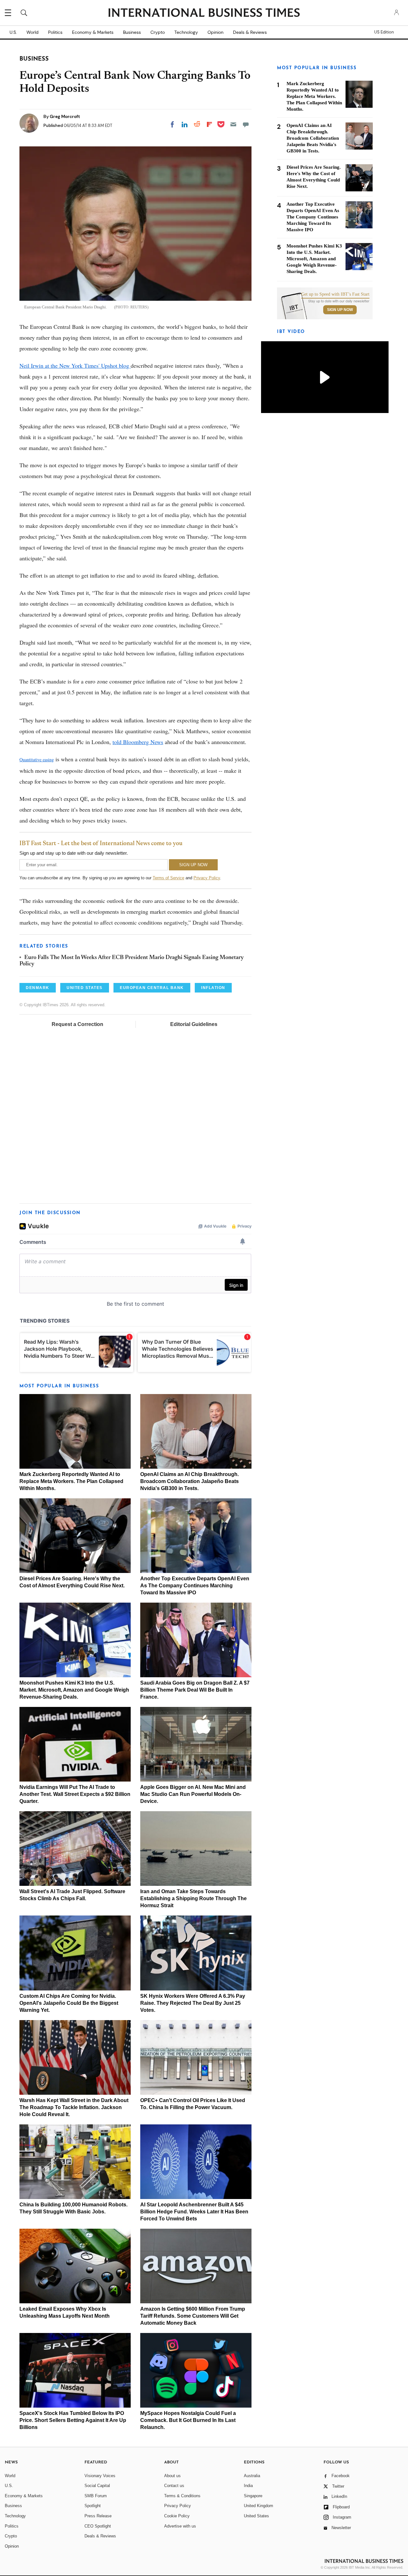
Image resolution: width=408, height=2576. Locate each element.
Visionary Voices (100, 2476)
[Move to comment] (246, 124)
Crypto (158, 32)
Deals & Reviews (250, 32)
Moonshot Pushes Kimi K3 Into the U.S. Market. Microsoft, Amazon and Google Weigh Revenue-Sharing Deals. (74, 1690)
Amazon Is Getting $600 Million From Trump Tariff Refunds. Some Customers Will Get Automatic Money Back (193, 2316)
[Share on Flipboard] (209, 124)
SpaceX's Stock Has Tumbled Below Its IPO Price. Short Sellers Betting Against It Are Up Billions (73, 2420)
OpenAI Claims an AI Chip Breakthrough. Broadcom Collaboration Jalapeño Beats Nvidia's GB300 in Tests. (189, 1481)
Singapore (253, 2496)
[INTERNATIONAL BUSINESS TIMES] (204, 13)
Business (132, 32)
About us (172, 2476)
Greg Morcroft (65, 116)
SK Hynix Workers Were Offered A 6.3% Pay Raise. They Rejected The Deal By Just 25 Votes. (193, 2003)
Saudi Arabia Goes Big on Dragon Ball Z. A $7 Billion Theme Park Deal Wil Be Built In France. (195, 1690)
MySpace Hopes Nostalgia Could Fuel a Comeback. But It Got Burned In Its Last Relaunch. (188, 2420)
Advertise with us (180, 2526)
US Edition (384, 32)
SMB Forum (96, 2496)
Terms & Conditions (182, 2496)
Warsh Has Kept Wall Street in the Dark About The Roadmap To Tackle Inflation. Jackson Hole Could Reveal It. (74, 2107)
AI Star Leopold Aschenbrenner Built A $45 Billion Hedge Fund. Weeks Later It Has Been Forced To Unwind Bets (194, 2212)
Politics (55, 32)
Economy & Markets (93, 32)
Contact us (174, 2486)
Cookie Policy (177, 2516)
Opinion (215, 32)
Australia (252, 2476)
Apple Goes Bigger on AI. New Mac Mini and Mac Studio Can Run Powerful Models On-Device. (193, 1794)
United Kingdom (259, 2506)
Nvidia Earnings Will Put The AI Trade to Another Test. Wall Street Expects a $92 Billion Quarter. (75, 1794)
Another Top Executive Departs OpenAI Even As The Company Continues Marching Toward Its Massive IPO (195, 1586)
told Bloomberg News (138, 742)
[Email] (233, 124)
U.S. (13, 32)
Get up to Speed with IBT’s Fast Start (335, 294)
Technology (186, 32)
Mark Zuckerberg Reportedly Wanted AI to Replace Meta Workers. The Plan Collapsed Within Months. (71, 1481)
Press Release (98, 2516)
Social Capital (97, 2486)
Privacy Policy (207, 878)
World (33, 32)
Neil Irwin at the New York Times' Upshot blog (75, 365)
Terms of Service (168, 878)
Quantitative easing (37, 760)
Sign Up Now (340, 310)
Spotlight (93, 2506)
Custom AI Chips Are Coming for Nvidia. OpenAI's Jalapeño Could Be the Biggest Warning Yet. (69, 2003)
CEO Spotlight (98, 2526)
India (248, 2486)
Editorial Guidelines (194, 1024)
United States (256, 2516)
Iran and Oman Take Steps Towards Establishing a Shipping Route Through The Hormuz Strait (193, 1898)
